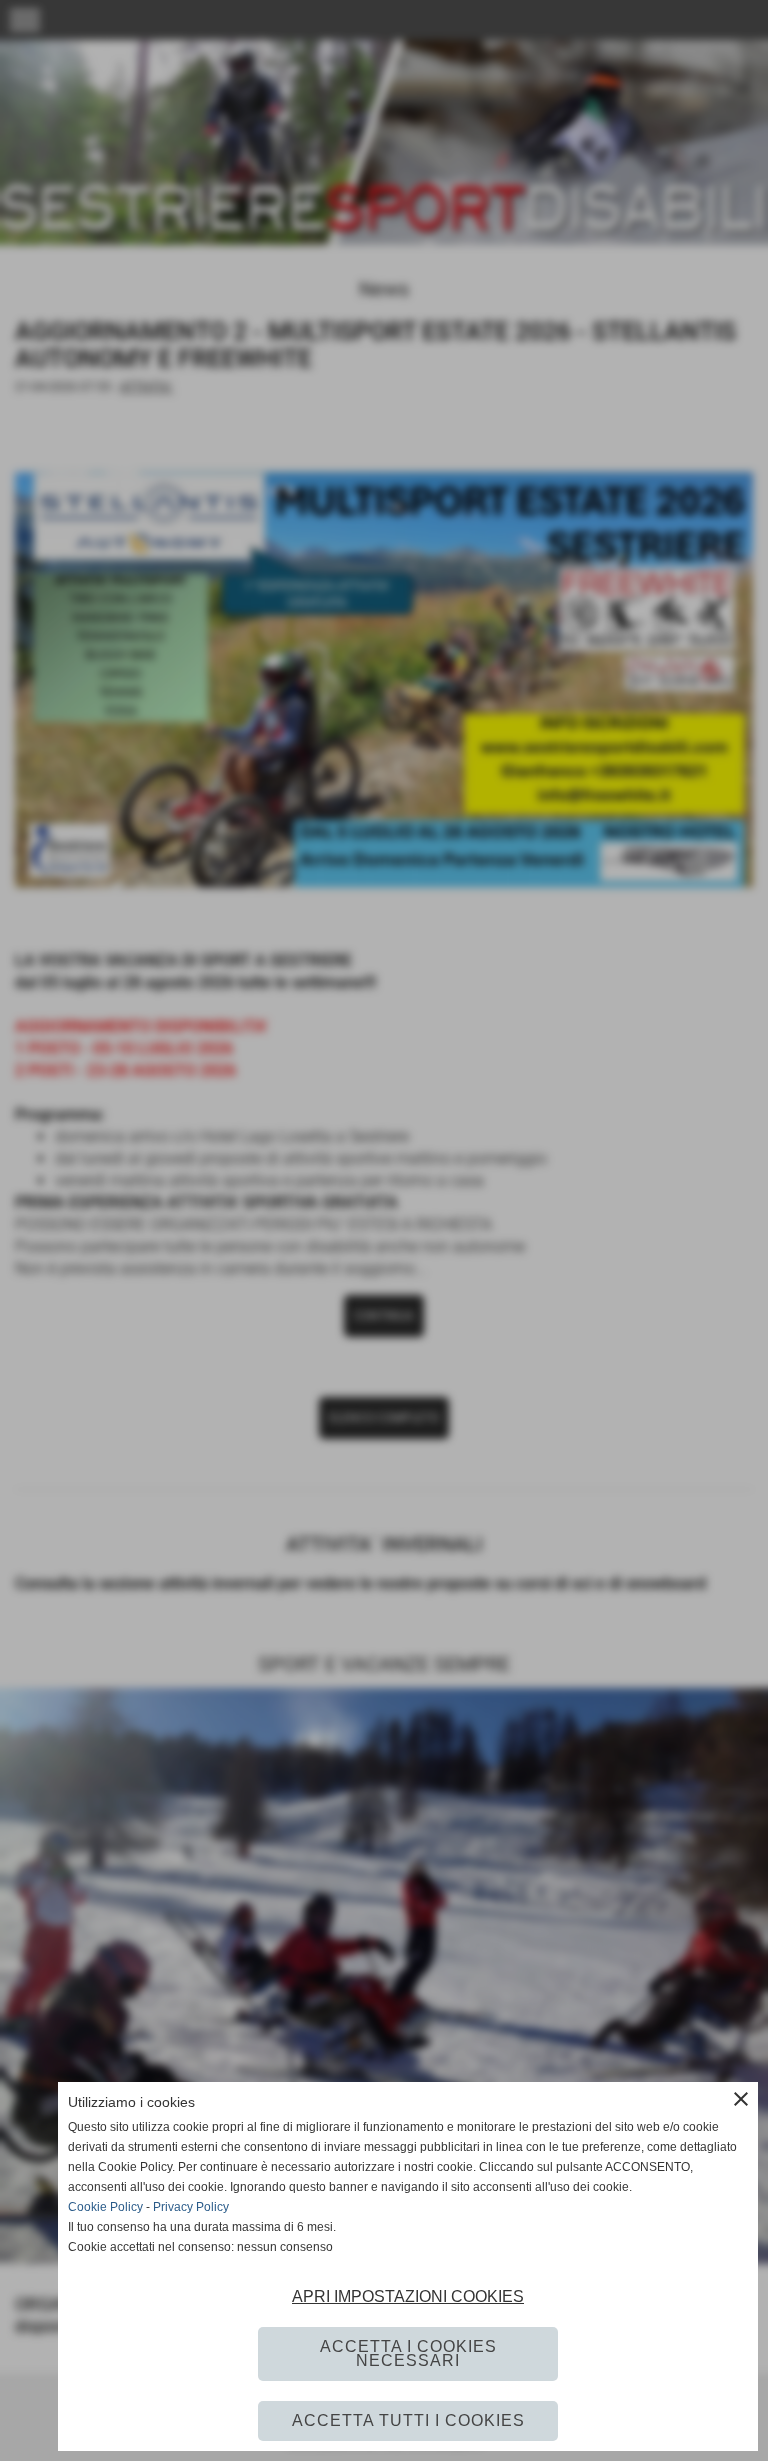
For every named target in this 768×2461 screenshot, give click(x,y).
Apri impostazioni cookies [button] (408, 2296)
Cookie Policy (105, 2207)
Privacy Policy (191, 2207)
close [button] (741, 2099)
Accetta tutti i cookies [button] (408, 2420)
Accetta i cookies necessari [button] (408, 2353)
